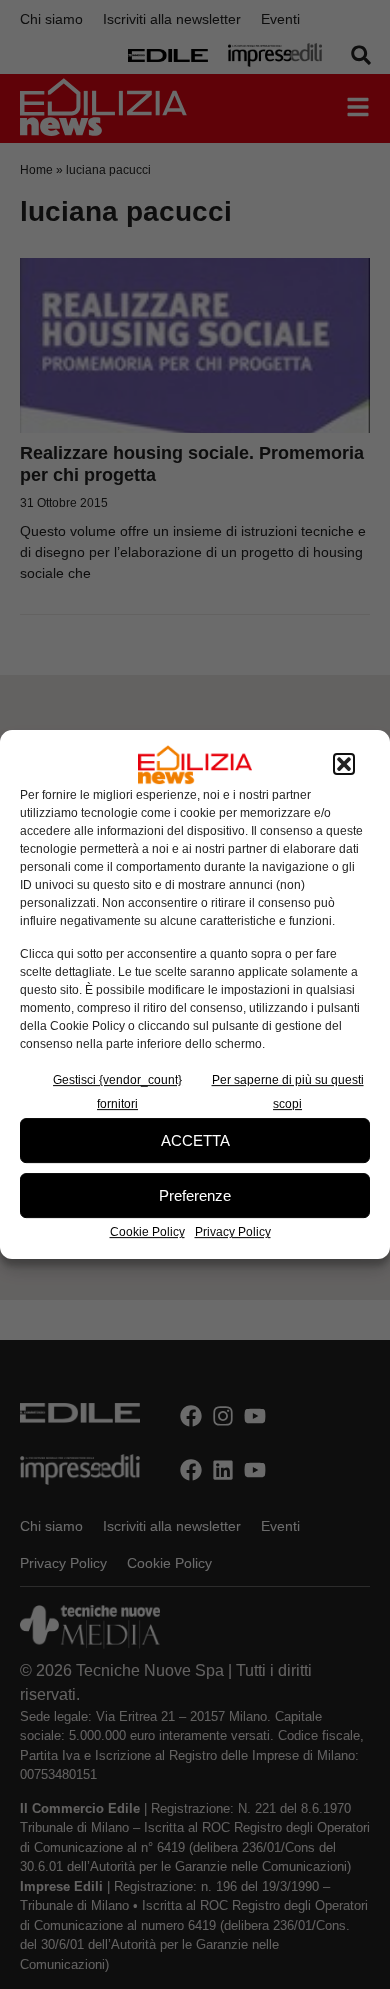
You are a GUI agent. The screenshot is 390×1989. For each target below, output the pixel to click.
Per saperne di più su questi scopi (288, 1092)
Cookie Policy (147, 1232)
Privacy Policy (233, 1232)
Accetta (195, 1140)
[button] (344, 765)
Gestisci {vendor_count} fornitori (117, 1092)
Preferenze (195, 1195)
